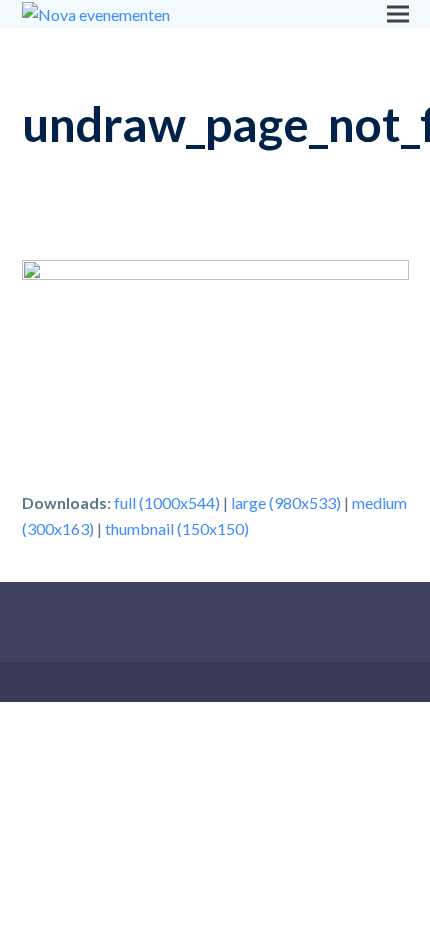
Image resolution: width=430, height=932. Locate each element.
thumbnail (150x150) (177, 528)
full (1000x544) (167, 502)
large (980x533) (286, 502)
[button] (398, 13)
